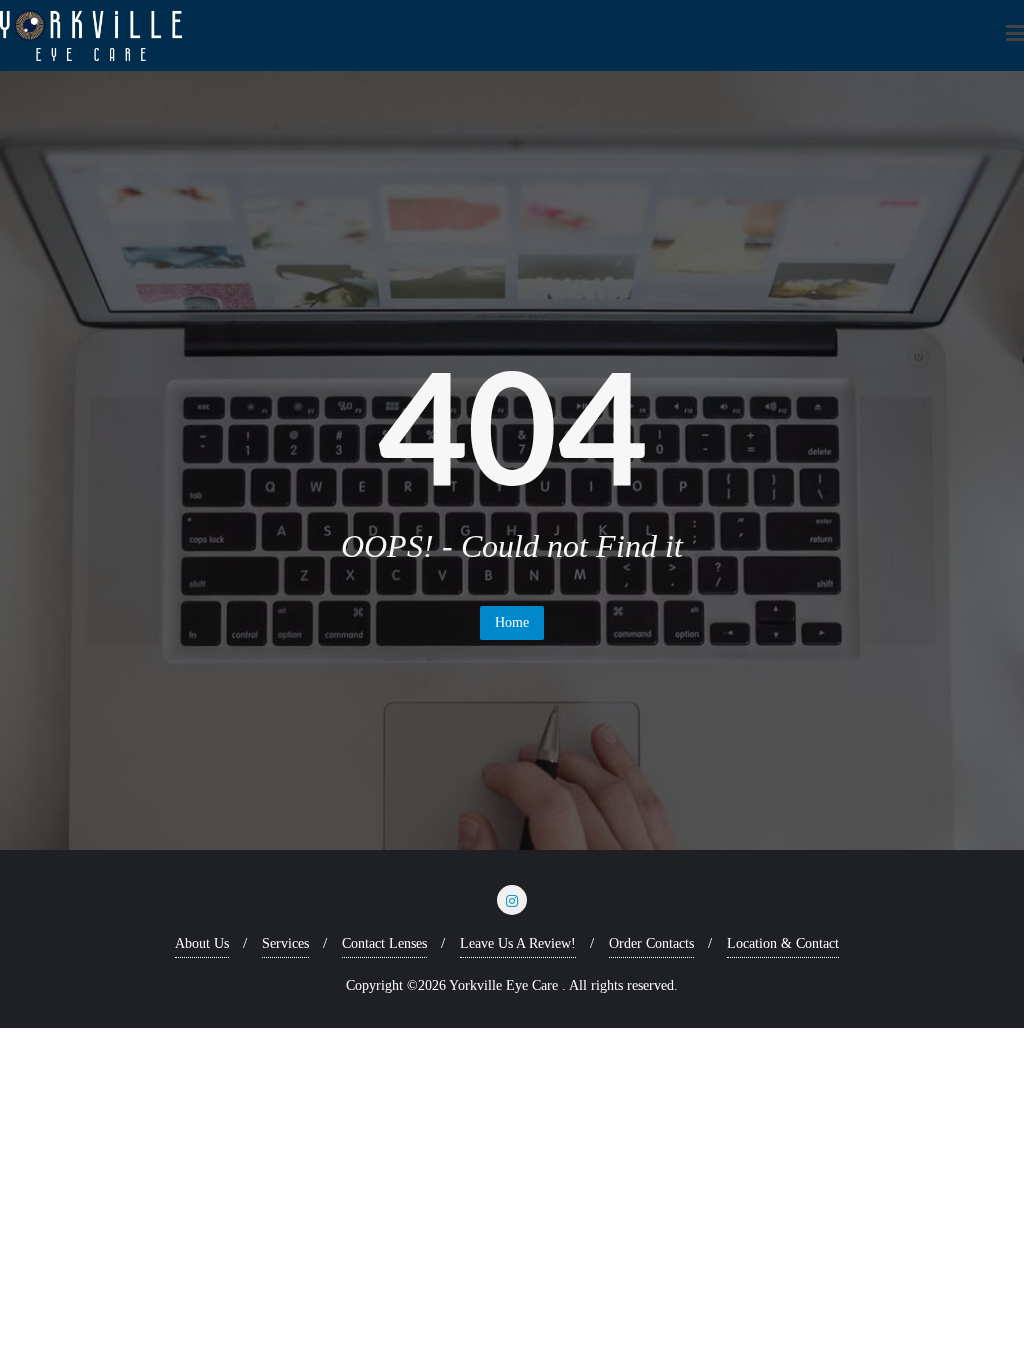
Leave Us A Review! (518, 943)
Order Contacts (651, 943)
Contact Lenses (384, 943)
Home (512, 622)
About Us (202, 943)
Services (285, 943)
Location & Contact (783, 943)
